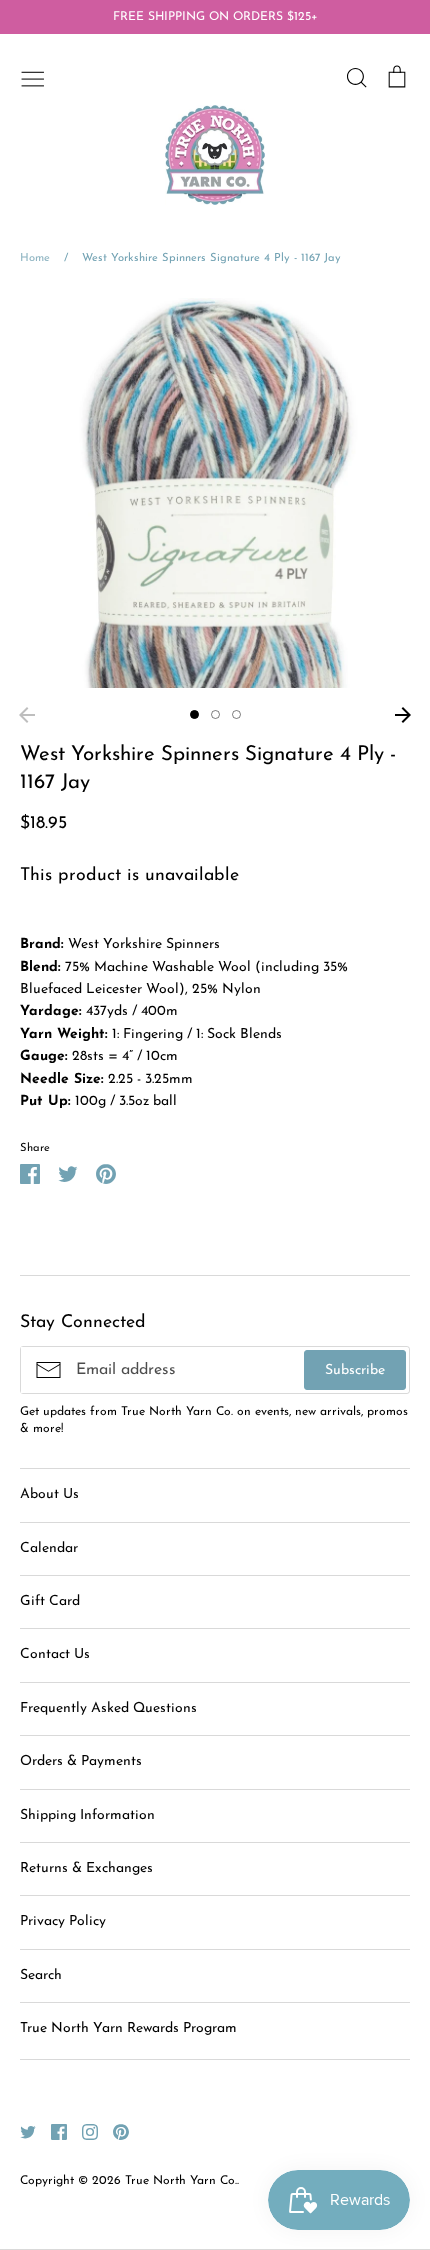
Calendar (49, 1548)
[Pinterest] (113, 2130)
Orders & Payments (81, 1761)
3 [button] (236, 714)
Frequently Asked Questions (108, 1708)
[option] (215, 493)
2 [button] (215, 714)
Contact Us (55, 1654)
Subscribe (355, 1370)
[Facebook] (51, 2130)
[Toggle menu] (33, 77)
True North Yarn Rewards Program (128, 2028)
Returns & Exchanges (86, 1868)
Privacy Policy (63, 1921)
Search (41, 1975)
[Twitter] (20, 2130)
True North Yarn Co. (181, 2181)
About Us (49, 1494)
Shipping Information (87, 1815)
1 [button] (194, 714)
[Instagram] (82, 2130)
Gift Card (50, 1601)
